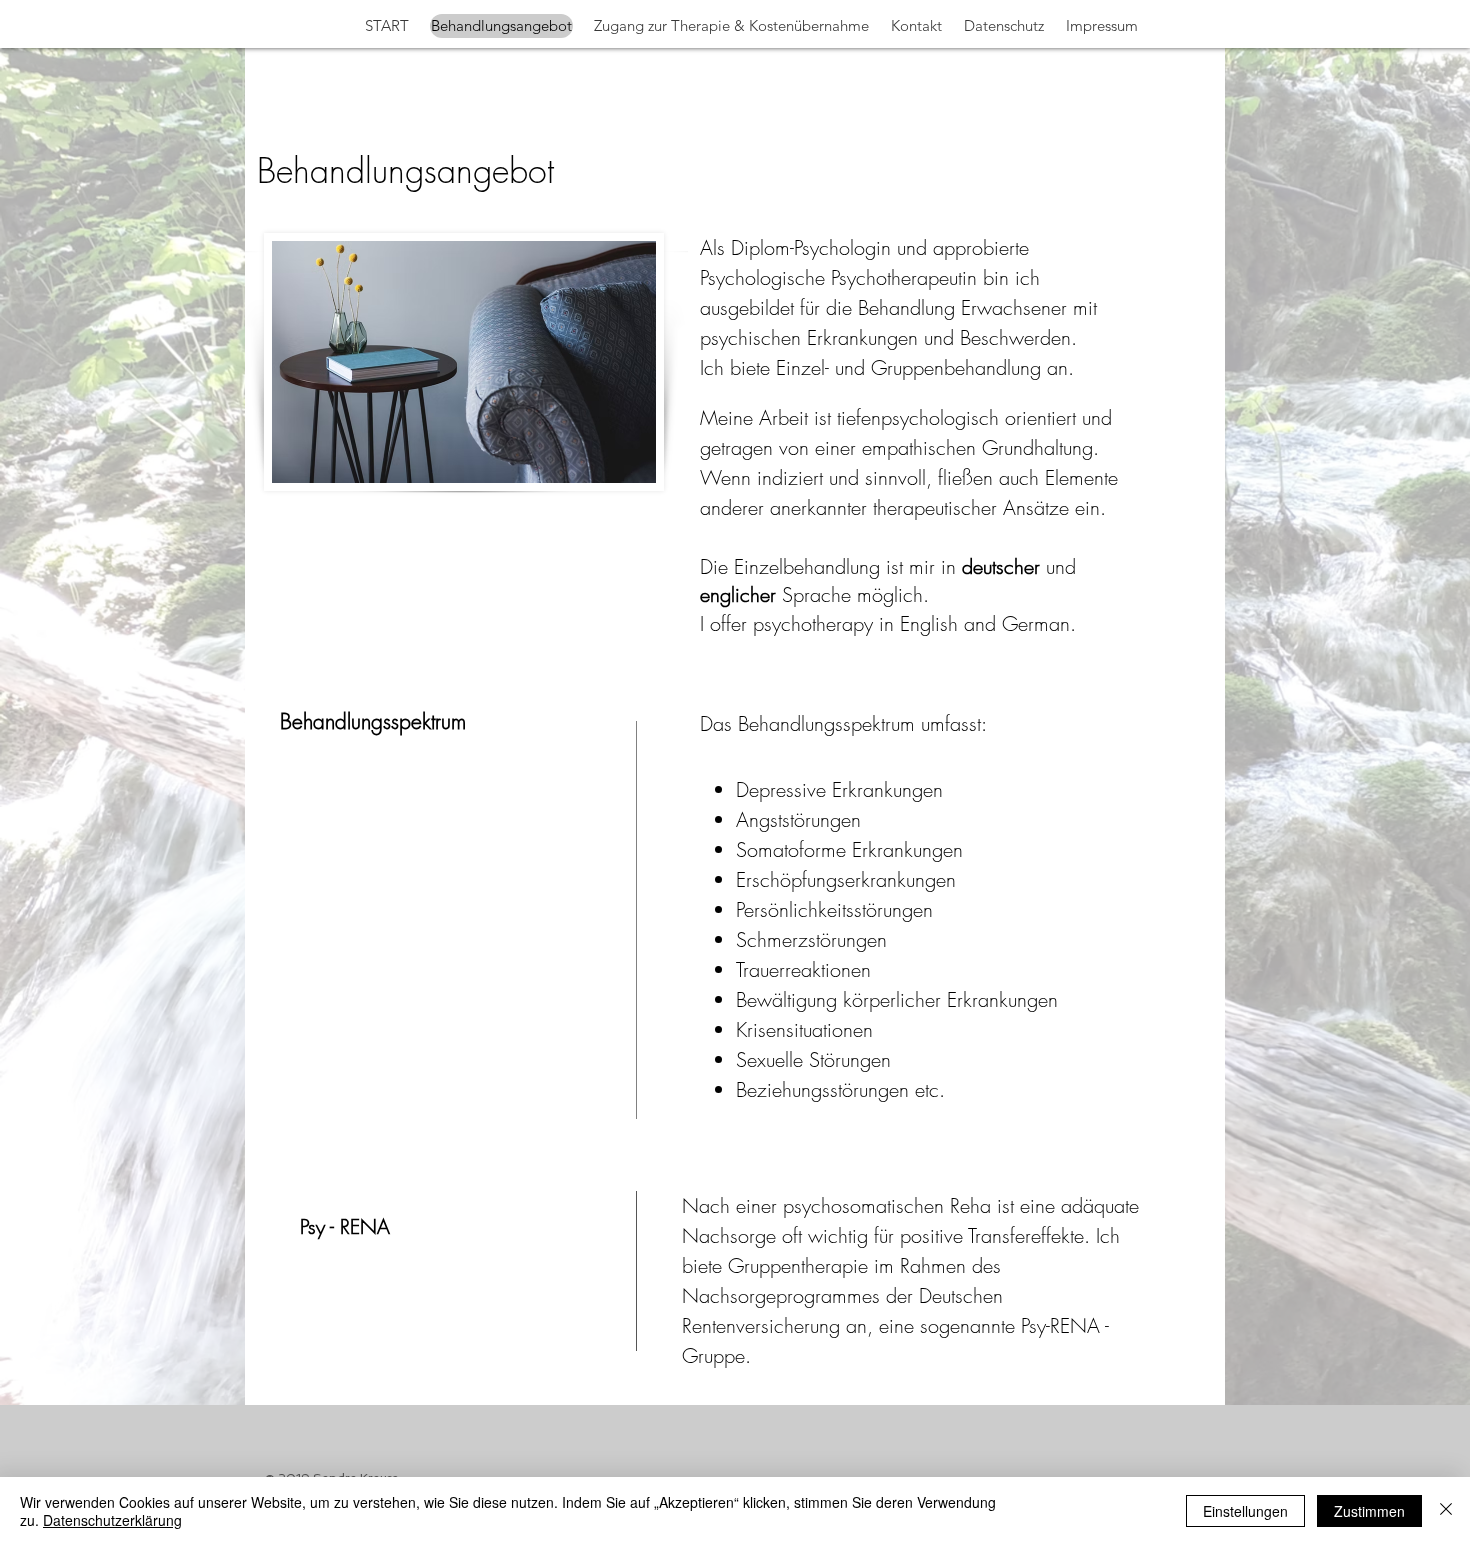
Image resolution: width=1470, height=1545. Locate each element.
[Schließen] (1446, 1511)
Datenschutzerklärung (112, 1520)
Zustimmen (1369, 1511)
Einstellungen (1245, 1511)
